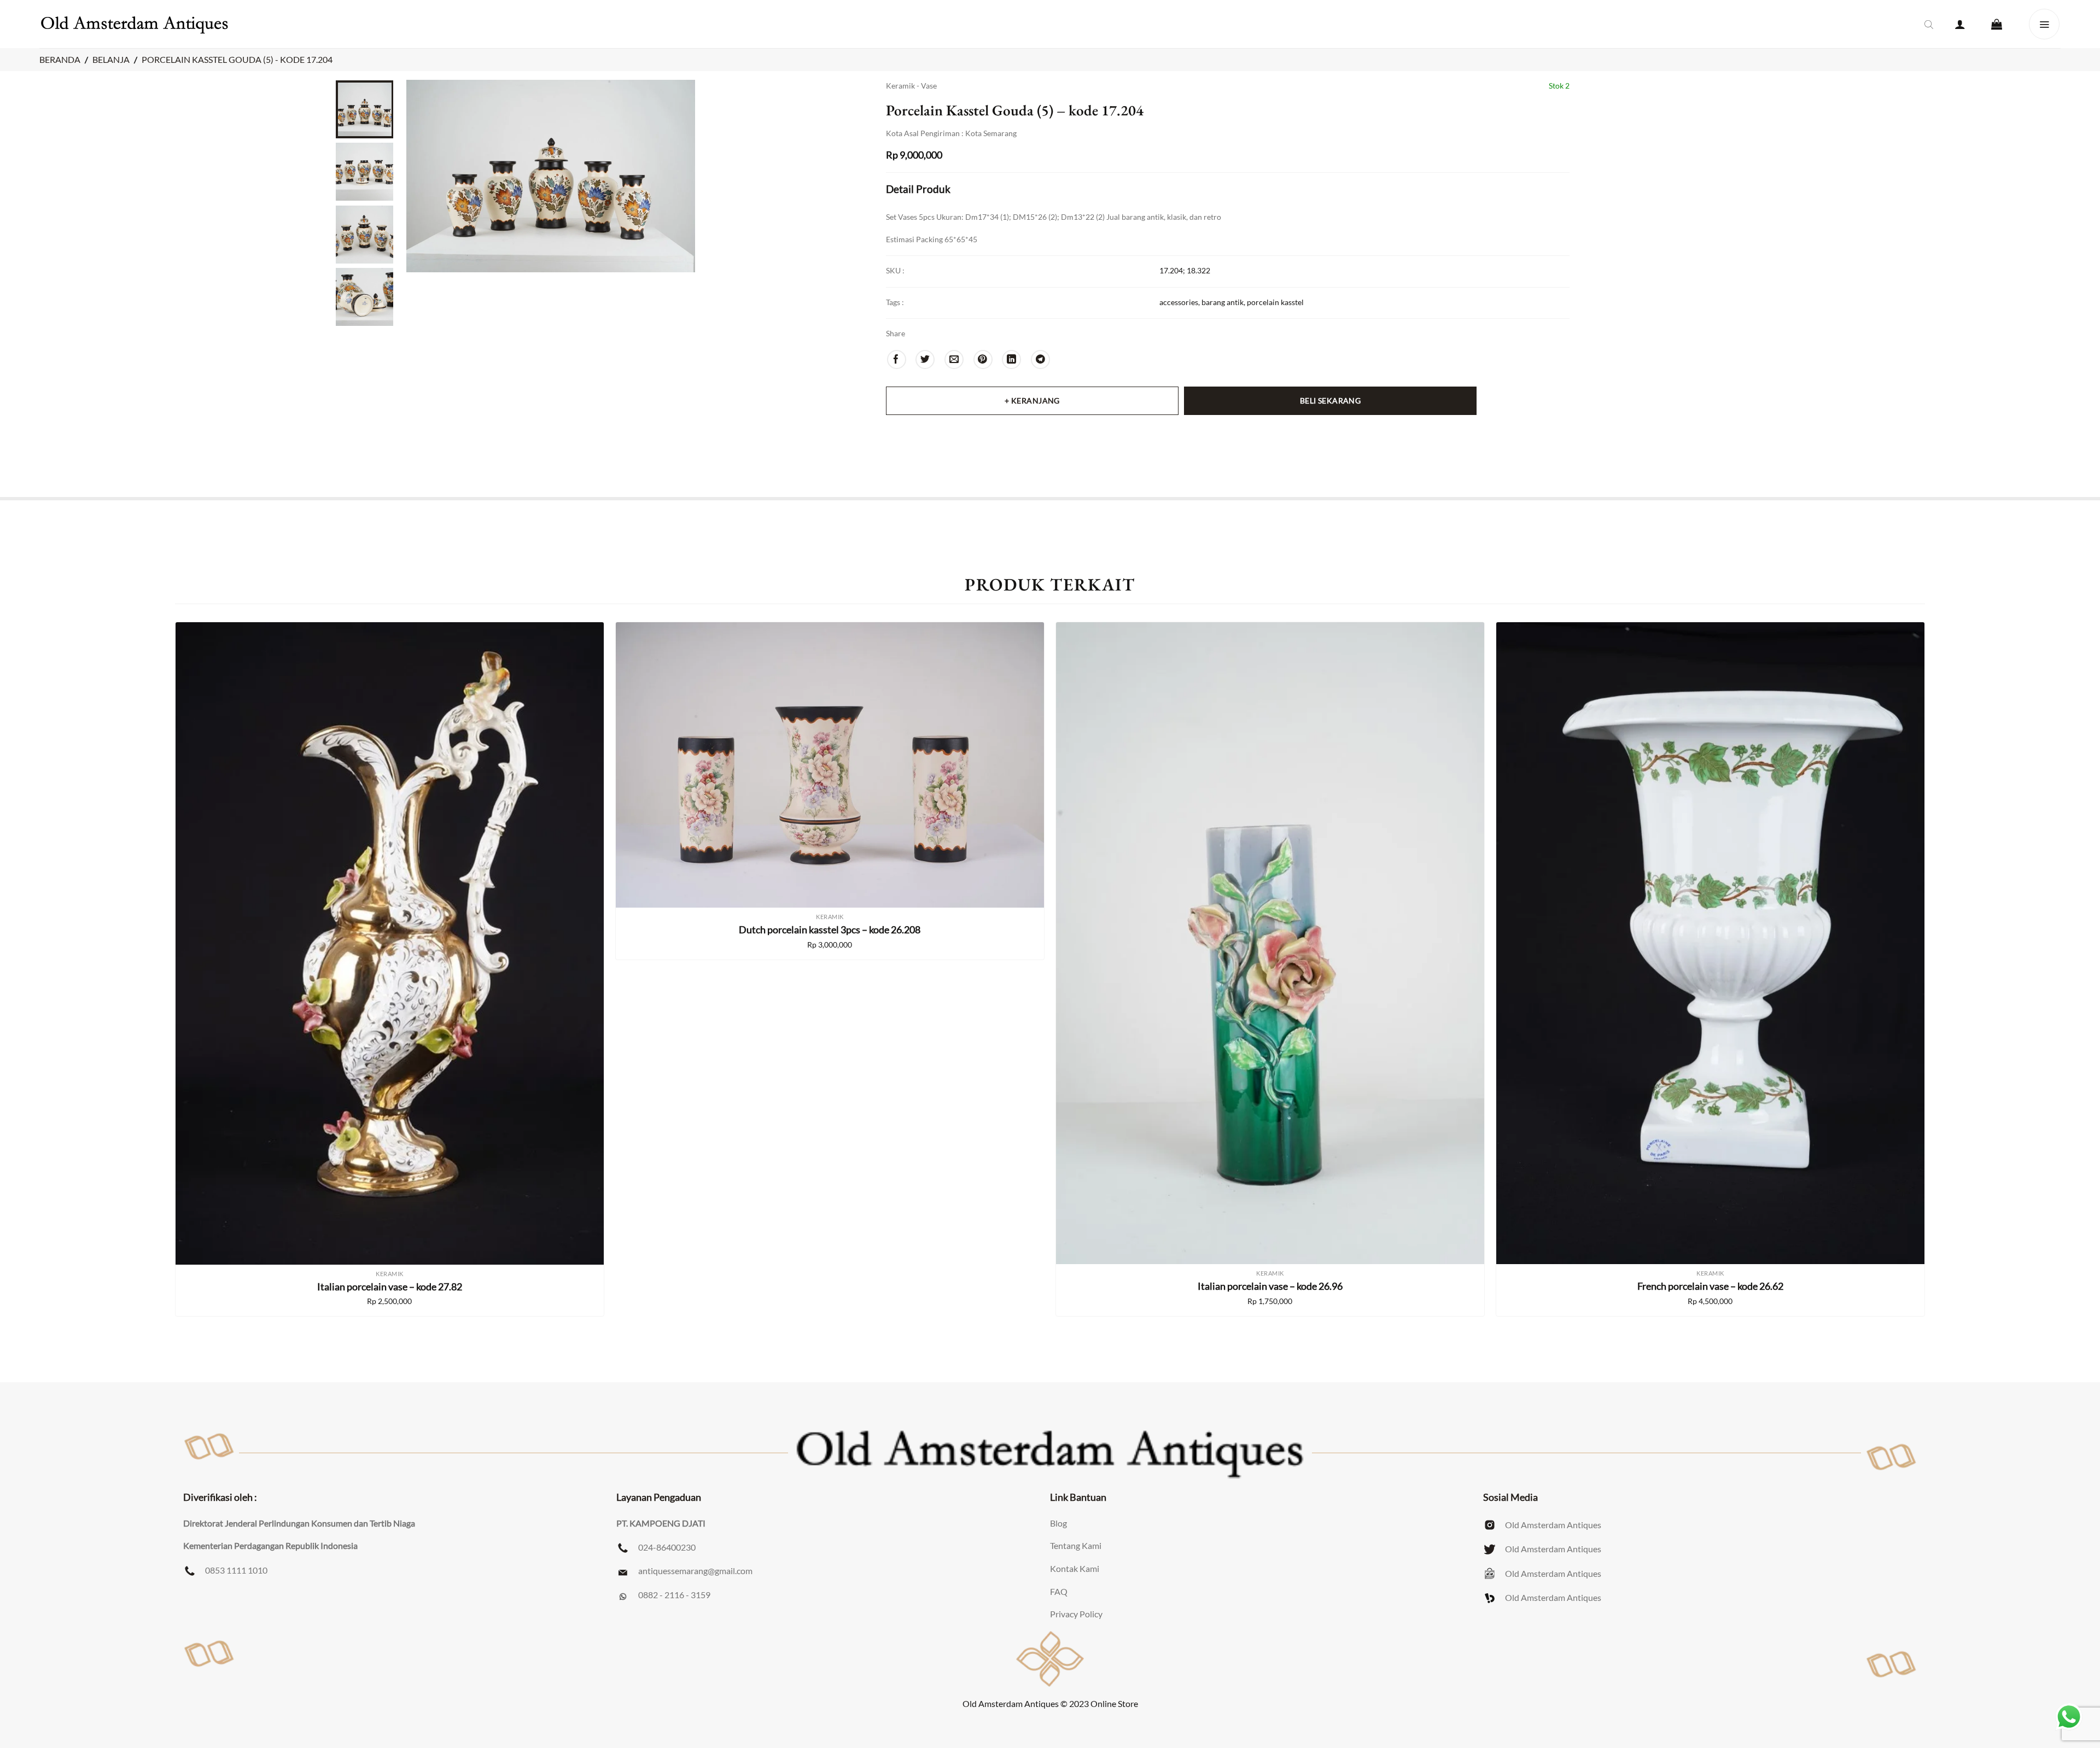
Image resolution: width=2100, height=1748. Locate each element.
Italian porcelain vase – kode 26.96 (1270, 1286)
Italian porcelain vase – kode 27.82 (390, 1287)
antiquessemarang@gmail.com (695, 1571)
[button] (1960, 24)
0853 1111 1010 (236, 1570)
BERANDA (60, 59)
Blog (1058, 1523)
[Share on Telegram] (1040, 359)
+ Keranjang (1032, 401)
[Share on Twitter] (925, 359)
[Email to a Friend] (954, 359)
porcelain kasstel (1275, 302)
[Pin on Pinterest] (983, 359)
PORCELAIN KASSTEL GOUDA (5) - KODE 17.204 (237, 59)
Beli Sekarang (1330, 401)
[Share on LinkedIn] (1011, 359)
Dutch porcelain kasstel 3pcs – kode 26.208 (830, 929)
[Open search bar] (1929, 24)
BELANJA (111, 59)
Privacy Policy (1076, 1614)
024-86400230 (667, 1547)
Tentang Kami (1076, 1545)
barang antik (1223, 302)
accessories (1179, 302)
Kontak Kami (1075, 1568)
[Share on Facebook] (897, 359)
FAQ (1059, 1591)
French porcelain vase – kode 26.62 (1710, 1286)
